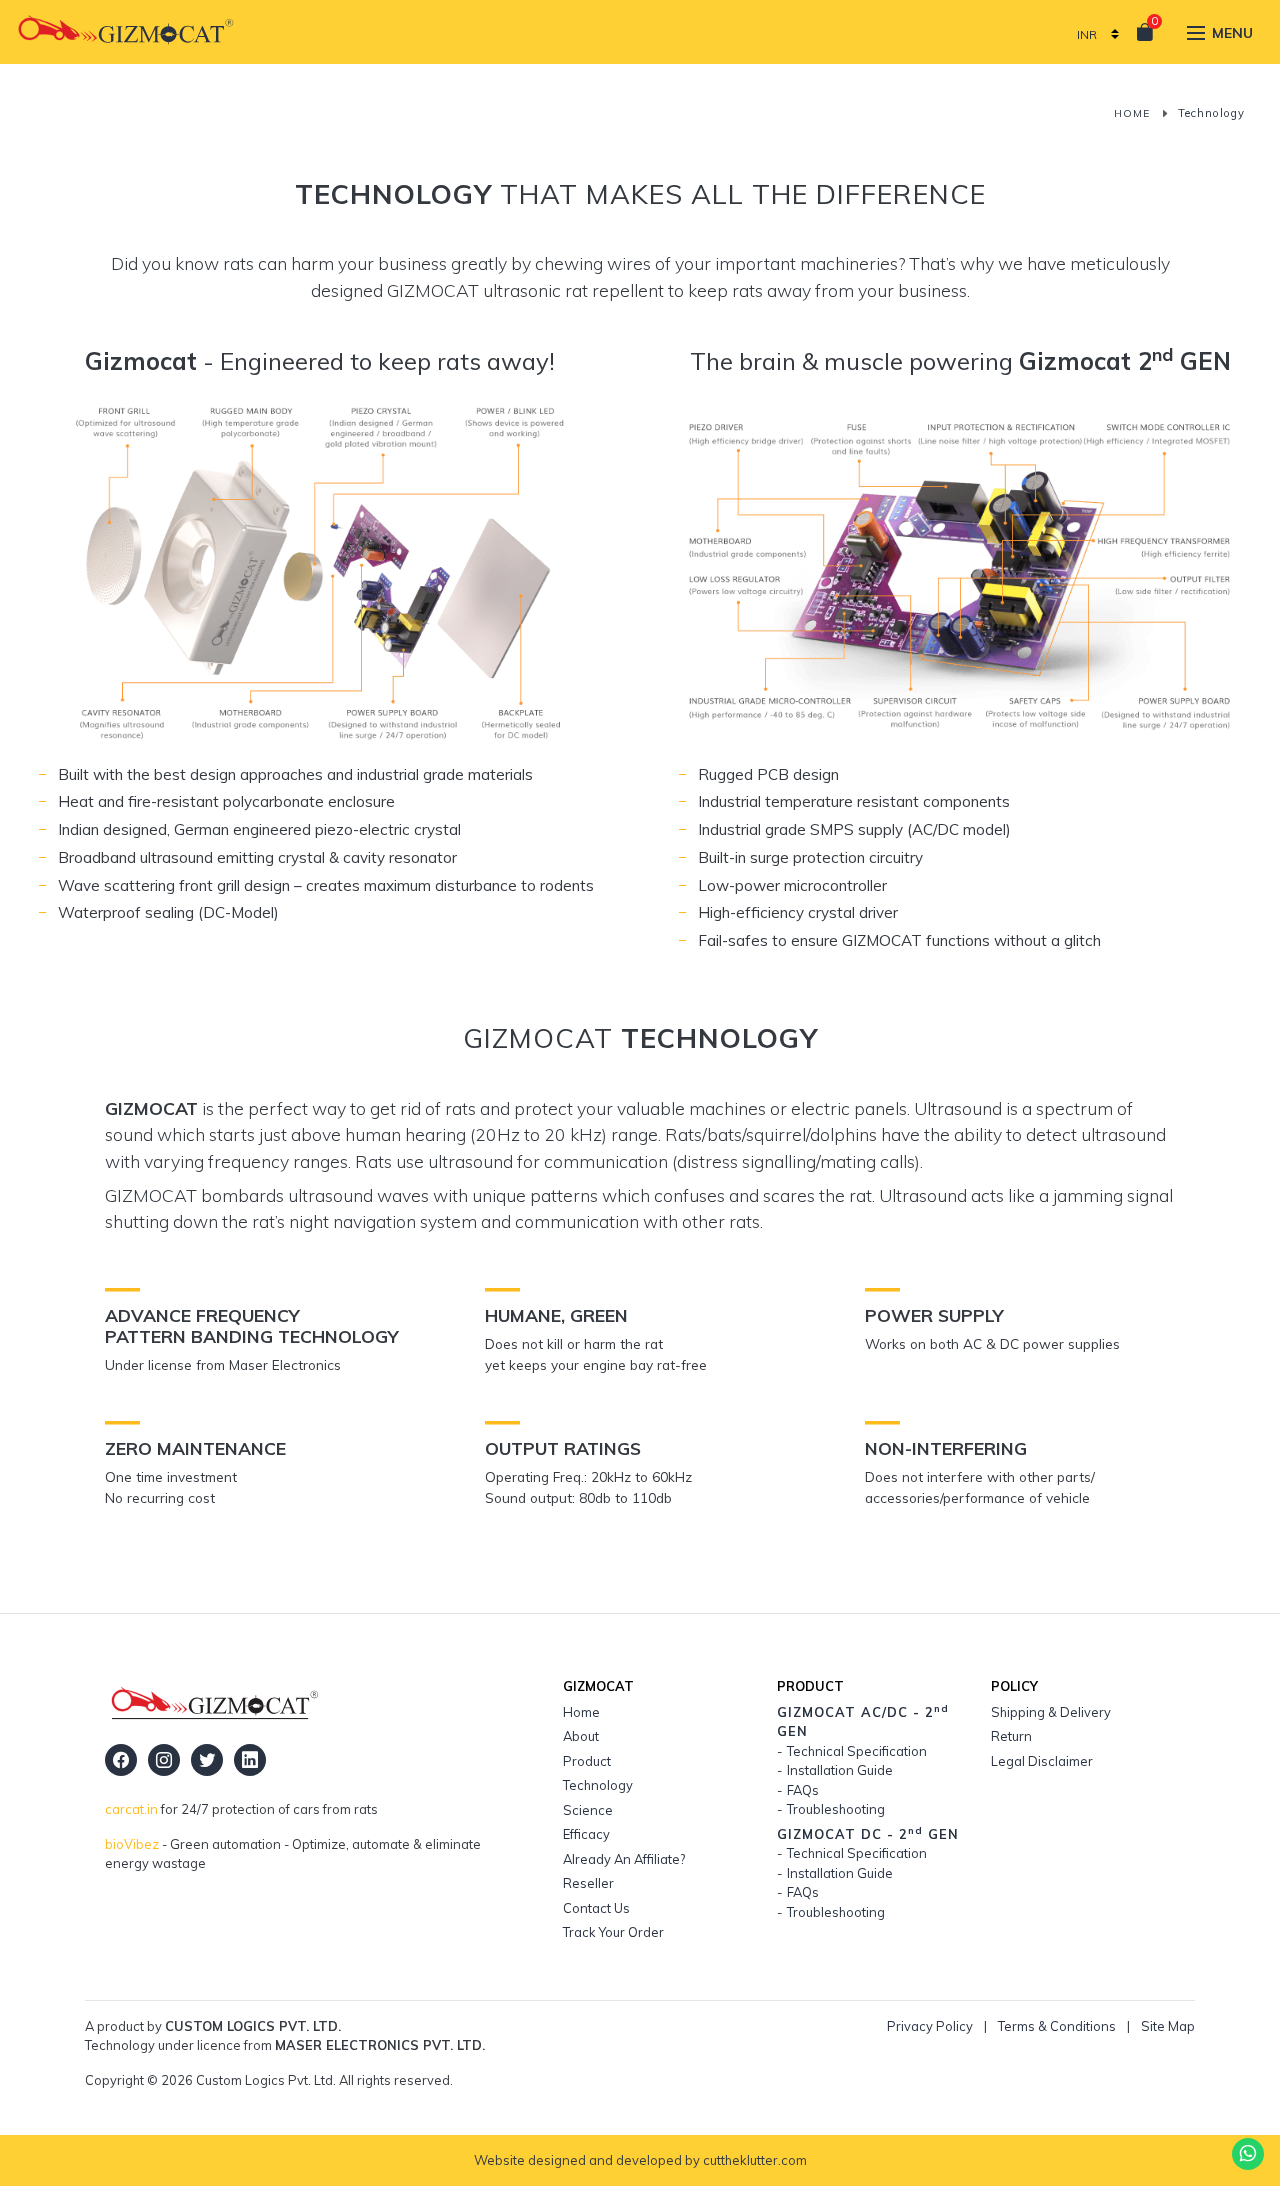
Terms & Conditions (1057, 2026)
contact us (596, 1908)
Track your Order (613, 1932)
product (587, 1761)
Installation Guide (840, 1770)
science (588, 1810)
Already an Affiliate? (624, 1859)
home (581, 1712)
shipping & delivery (1051, 1712)
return (1011, 1736)
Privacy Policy (930, 2026)
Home (1132, 113)
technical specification (857, 1751)
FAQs (803, 1790)
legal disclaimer (1042, 1761)
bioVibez (132, 1844)
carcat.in (131, 1809)
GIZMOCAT (868, 1834)
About (581, 1736)
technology (598, 1785)
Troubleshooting (836, 1809)
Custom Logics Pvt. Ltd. (253, 2026)
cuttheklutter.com (755, 2160)
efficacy (586, 1834)
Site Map (1168, 2026)
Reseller (588, 1883)
